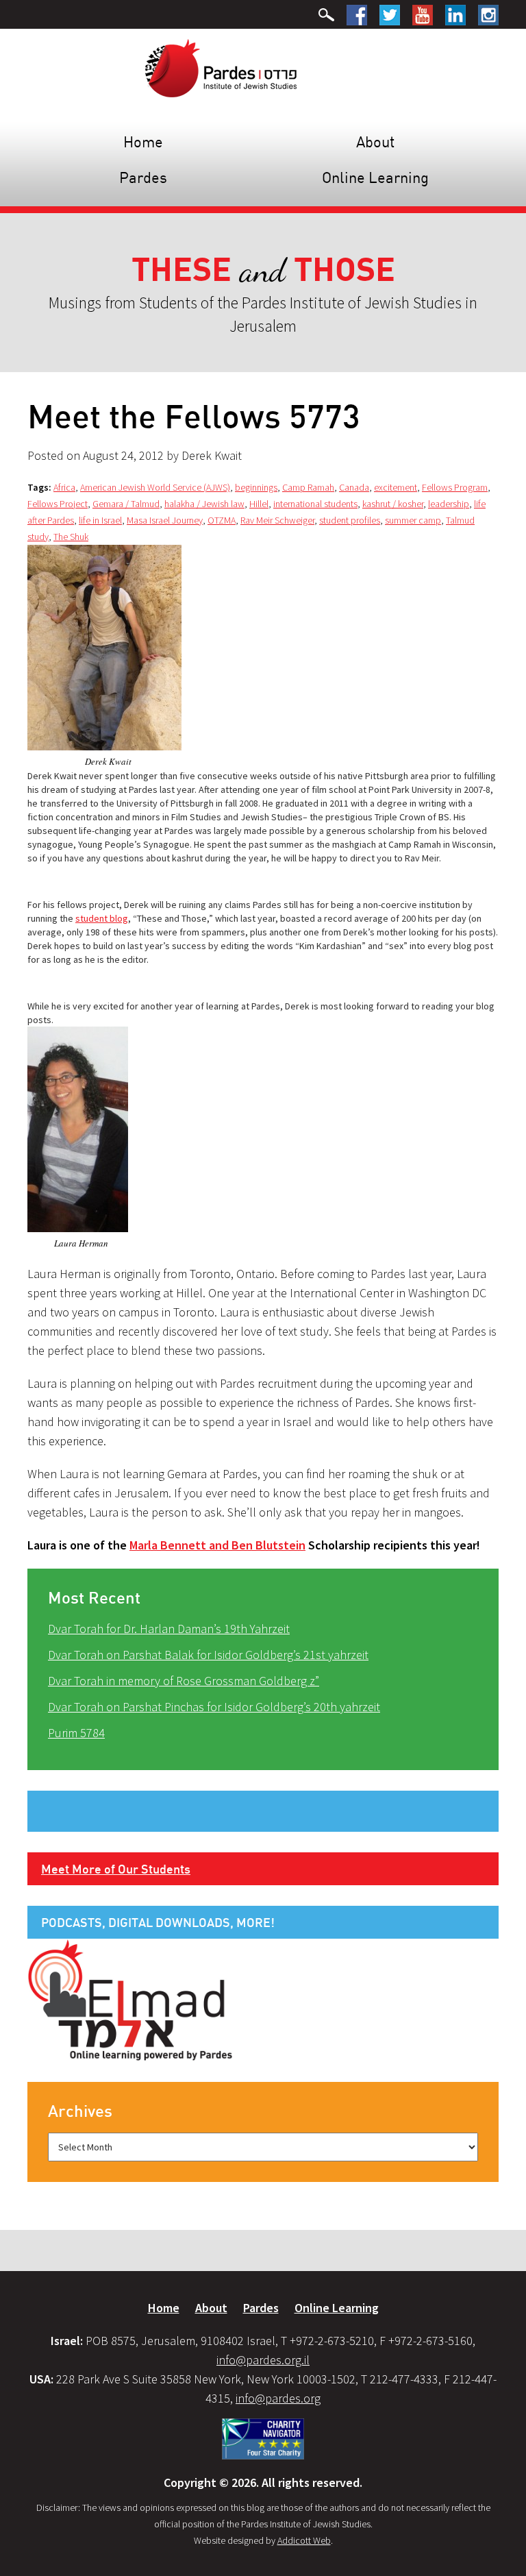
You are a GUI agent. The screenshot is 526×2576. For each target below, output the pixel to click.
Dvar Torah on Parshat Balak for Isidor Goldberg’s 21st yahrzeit (208, 1655)
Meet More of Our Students (116, 1869)
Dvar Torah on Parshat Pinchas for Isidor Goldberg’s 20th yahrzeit (214, 1707)
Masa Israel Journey (165, 520)
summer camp (413, 520)
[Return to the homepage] (221, 67)
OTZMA (222, 520)
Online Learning (375, 177)
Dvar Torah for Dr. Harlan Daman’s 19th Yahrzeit (169, 1629)
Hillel (259, 504)
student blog (102, 918)
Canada (354, 487)
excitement (396, 487)
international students (315, 504)
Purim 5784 (76, 1733)
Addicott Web (304, 2540)
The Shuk (71, 537)
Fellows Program (455, 487)
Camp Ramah (308, 487)
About (375, 142)
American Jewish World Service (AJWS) (155, 487)
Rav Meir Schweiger (277, 520)
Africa (64, 487)
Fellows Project (58, 504)
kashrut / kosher (393, 504)
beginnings (256, 487)
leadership (449, 504)
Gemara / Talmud (126, 504)
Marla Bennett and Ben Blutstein (217, 1545)
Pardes (143, 177)
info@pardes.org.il (263, 2360)
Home (143, 142)
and (263, 270)
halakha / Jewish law (204, 504)
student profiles (350, 520)
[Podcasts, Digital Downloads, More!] (130, 1999)
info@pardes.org (278, 2398)
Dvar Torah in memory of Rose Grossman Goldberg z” (184, 1681)
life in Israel (100, 520)
